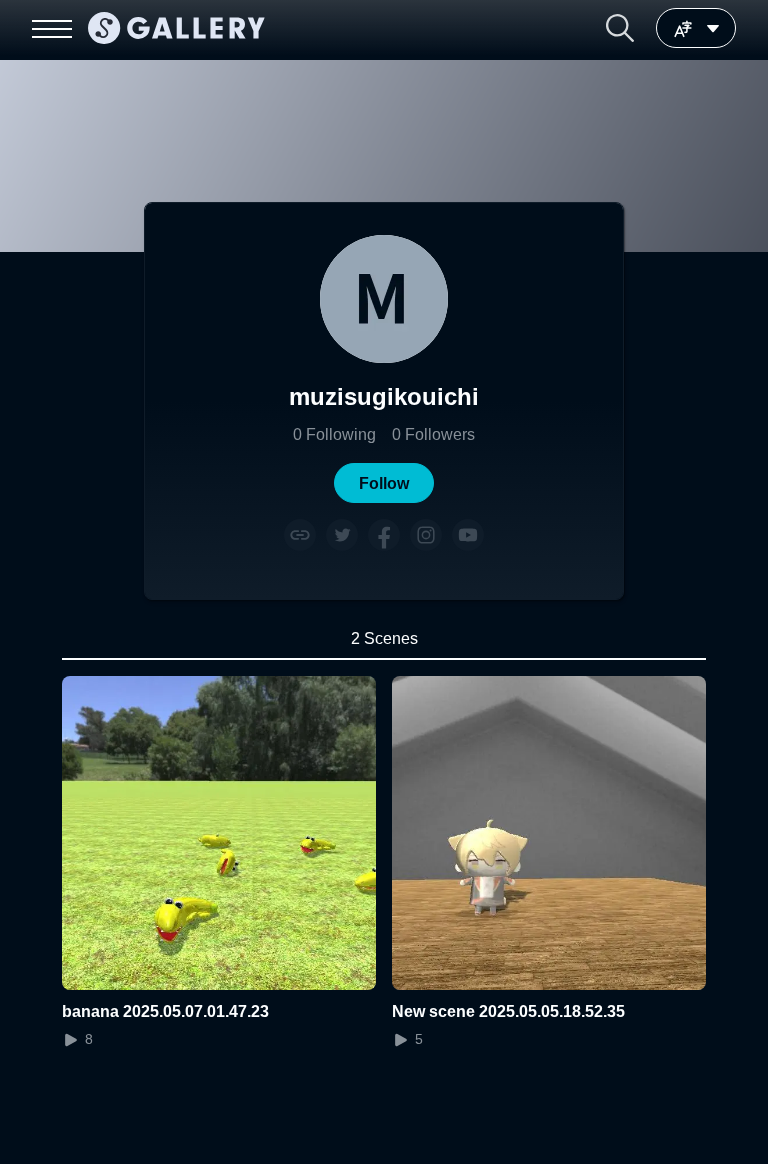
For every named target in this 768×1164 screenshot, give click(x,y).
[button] (620, 28)
